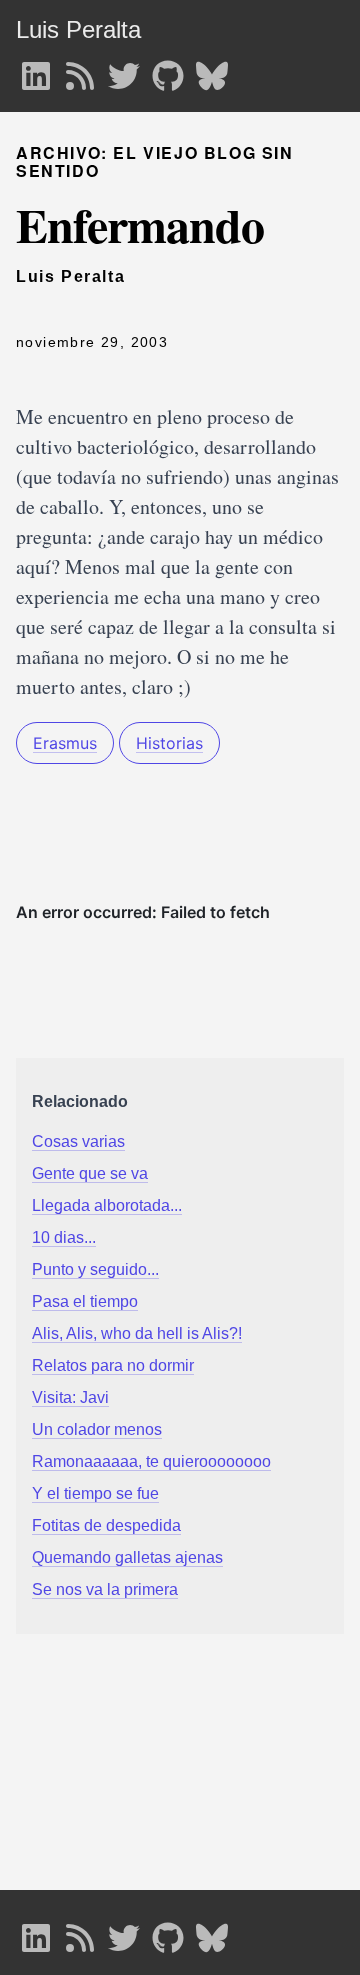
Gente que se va (90, 1173)
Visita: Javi (70, 1397)
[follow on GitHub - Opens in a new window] (168, 70)
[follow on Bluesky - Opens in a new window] (212, 70)
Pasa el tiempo (85, 1301)
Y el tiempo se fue (95, 1493)
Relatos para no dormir (113, 1365)
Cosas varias (78, 1141)
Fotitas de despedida (106, 1525)
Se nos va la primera (105, 1589)
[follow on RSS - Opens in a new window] (80, 70)
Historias (169, 743)
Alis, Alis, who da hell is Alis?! (137, 1333)
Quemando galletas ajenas (127, 1557)
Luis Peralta (78, 29)
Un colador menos (97, 1429)
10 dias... (64, 1237)
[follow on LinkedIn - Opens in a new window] (36, 70)
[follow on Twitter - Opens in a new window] (124, 70)
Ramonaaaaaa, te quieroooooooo (151, 1461)
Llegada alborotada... (107, 1205)
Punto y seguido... (95, 1269)
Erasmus (65, 743)
